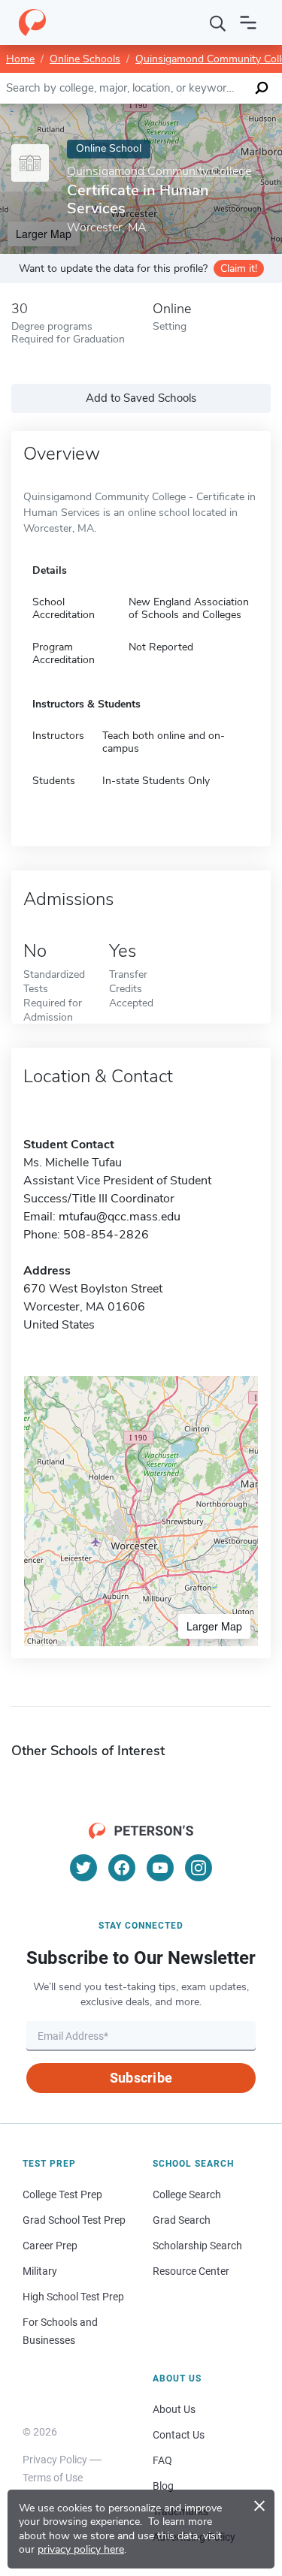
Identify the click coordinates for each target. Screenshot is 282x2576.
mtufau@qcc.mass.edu (120, 1217)
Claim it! (239, 268)
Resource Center (191, 2271)
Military (40, 2271)
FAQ (162, 2460)
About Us (174, 2409)
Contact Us (179, 2435)
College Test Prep (62, 2194)
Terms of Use (53, 2478)
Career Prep (50, 2246)
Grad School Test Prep (74, 2220)
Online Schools (85, 59)
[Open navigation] (248, 23)
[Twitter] (83, 1868)
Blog (163, 2486)
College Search (187, 2194)
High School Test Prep (73, 2297)
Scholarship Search (197, 2246)
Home (20, 59)
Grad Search (182, 2220)
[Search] (218, 23)
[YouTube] (160, 1868)
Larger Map (214, 1626)
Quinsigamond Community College (159, 172)
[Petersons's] (32, 23)
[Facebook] (122, 1868)
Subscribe (141, 2078)
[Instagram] (199, 1868)
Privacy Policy (55, 2460)
